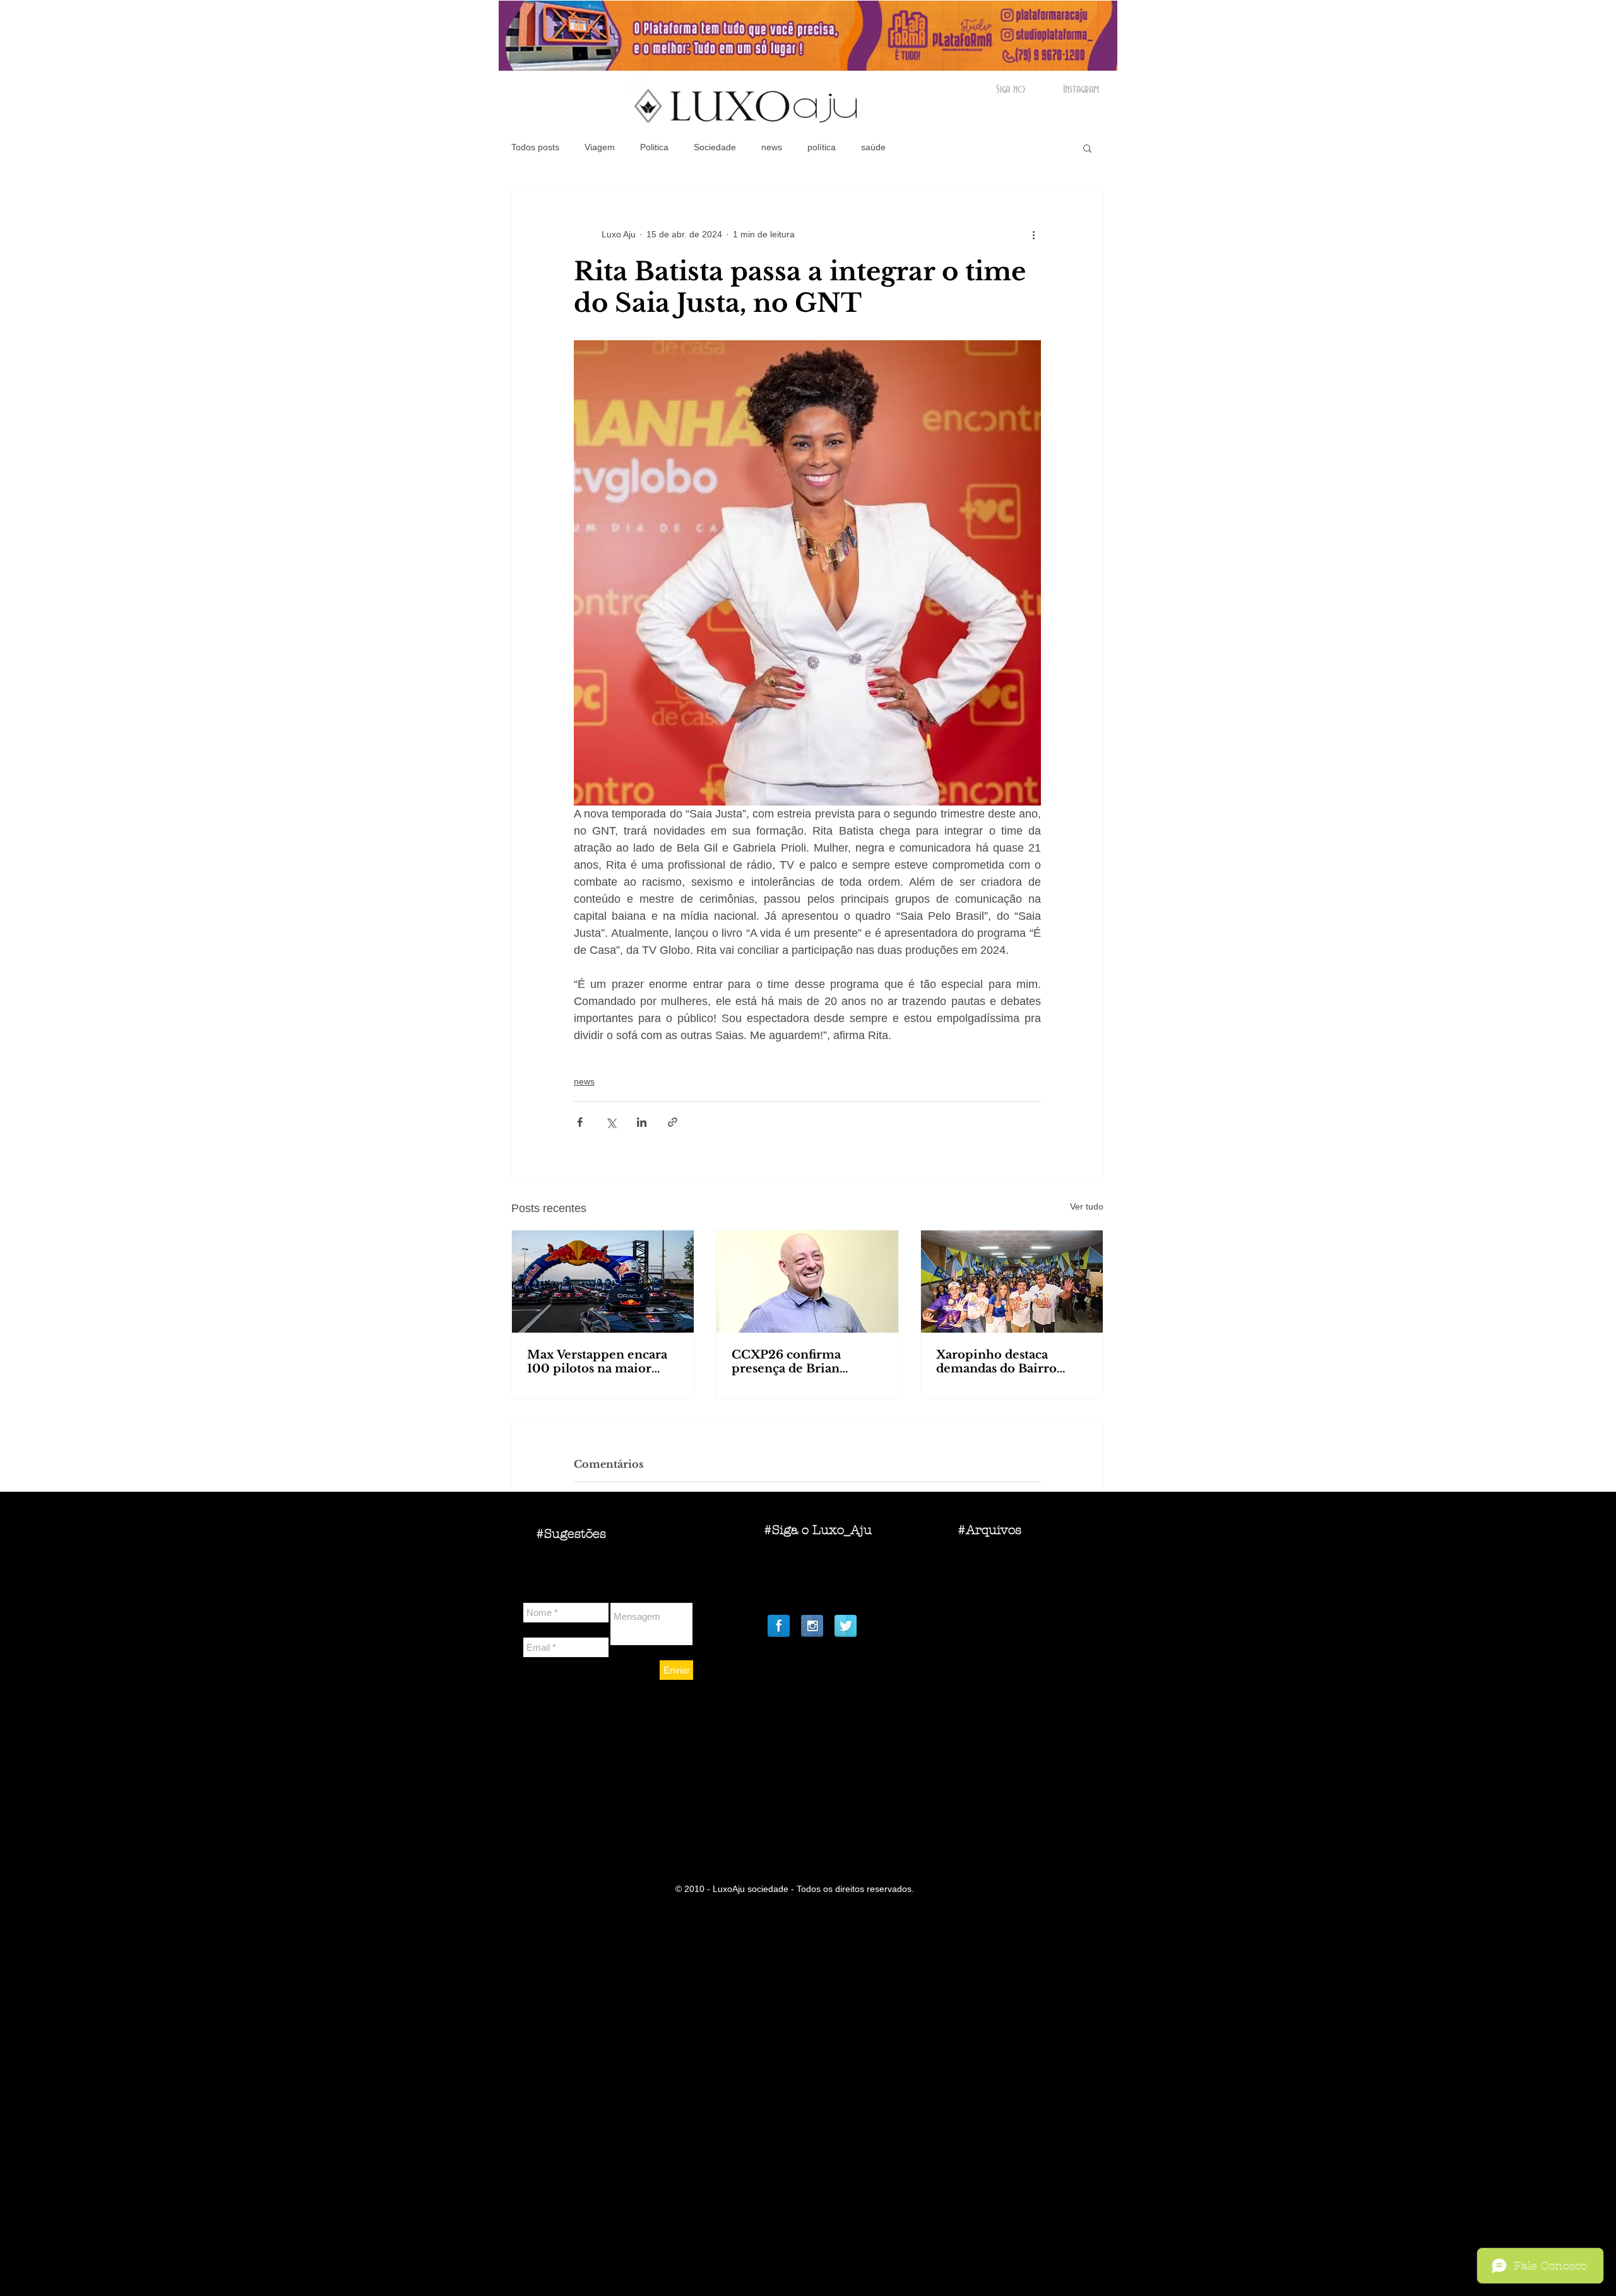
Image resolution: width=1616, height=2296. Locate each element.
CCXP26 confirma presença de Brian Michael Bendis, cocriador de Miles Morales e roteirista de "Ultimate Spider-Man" (801, 1362)
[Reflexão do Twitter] (846, 1626)
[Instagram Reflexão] (812, 1626)
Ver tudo (1087, 1206)
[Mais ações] (1033, 234)
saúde (873, 147)
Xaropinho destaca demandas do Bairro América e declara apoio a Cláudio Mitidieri (1009, 1362)
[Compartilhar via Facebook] (580, 1122)
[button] (1087, 148)
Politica (654, 147)
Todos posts (535, 147)
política (822, 147)
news (772, 147)
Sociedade (715, 147)
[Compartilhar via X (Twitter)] (611, 1122)
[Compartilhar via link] (673, 1122)
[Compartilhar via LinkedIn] (642, 1122)
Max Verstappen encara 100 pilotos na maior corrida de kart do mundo (597, 1362)
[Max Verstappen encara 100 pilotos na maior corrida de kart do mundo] (603, 1282)
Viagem (600, 147)
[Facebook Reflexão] (779, 1626)
